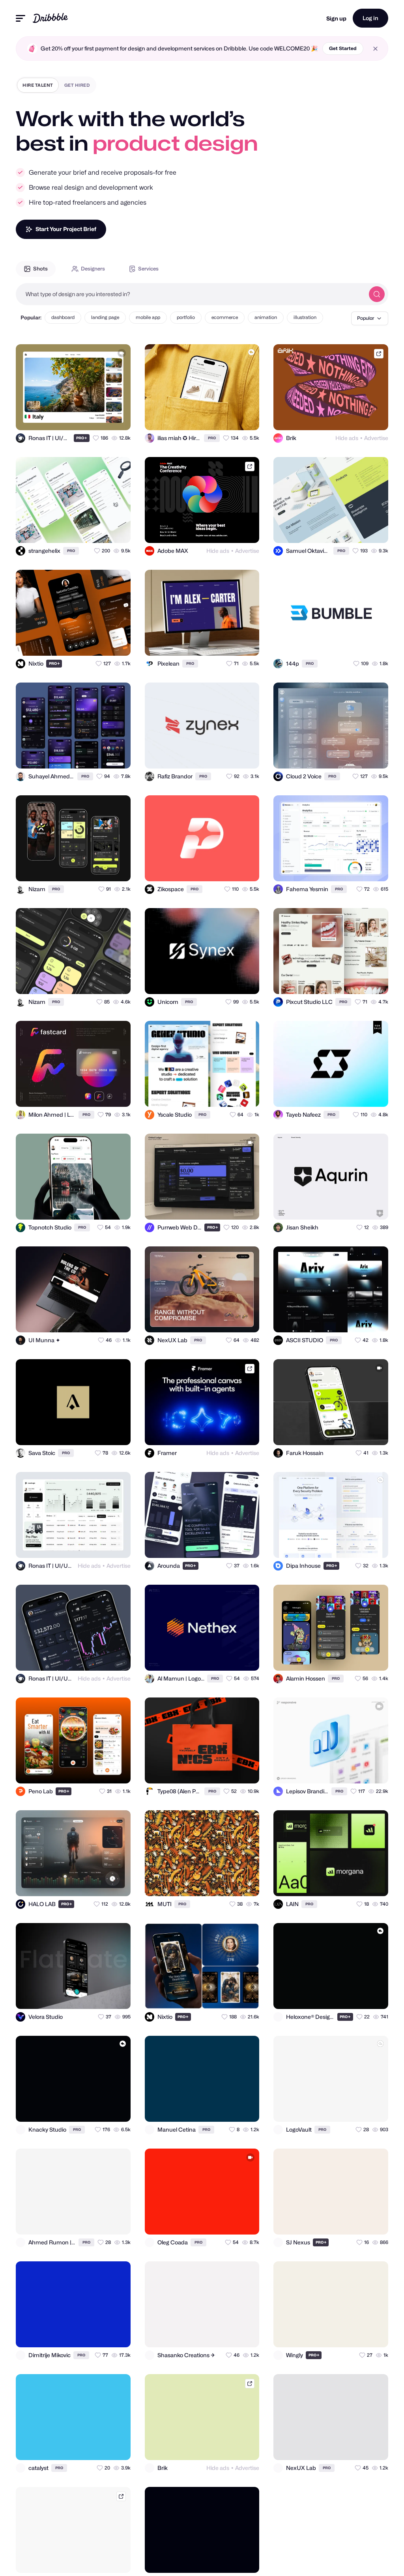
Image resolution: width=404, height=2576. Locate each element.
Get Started (343, 48)
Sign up (336, 18)
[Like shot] (118, 417)
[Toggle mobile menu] (21, 18)
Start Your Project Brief (66, 229)
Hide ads (347, 438)
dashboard (63, 317)
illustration (305, 317)
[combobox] (190, 294)
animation (266, 317)
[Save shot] (102, 417)
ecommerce (225, 317)
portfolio (186, 317)
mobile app (148, 317)
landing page (105, 317)
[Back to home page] (50, 18)
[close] (375, 49)
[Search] (377, 294)
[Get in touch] (86, 417)
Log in (370, 18)
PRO (82, 438)
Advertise (376, 438)
